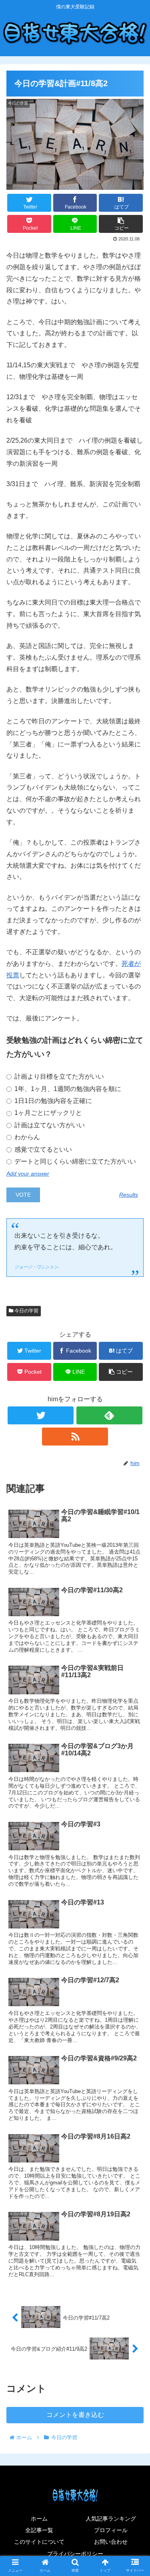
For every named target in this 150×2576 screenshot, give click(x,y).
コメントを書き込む (75, 2415)
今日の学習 (26, 1311)
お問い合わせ (111, 2542)
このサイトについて (39, 2542)
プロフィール (111, 2530)
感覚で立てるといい (42, 1149)
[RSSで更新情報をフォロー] (75, 1437)
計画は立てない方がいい (49, 1125)
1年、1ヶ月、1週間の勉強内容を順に (67, 1089)
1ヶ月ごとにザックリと (47, 1113)
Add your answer (28, 1174)
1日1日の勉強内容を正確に (52, 1101)
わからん (26, 1137)
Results (129, 1195)
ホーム (39, 2519)
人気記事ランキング (111, 2519)
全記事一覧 (39, 2530)
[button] (134, 1401)
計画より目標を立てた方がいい (58, 1076)
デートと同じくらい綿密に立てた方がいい (74, 1161)
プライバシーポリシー (75, 2554)
